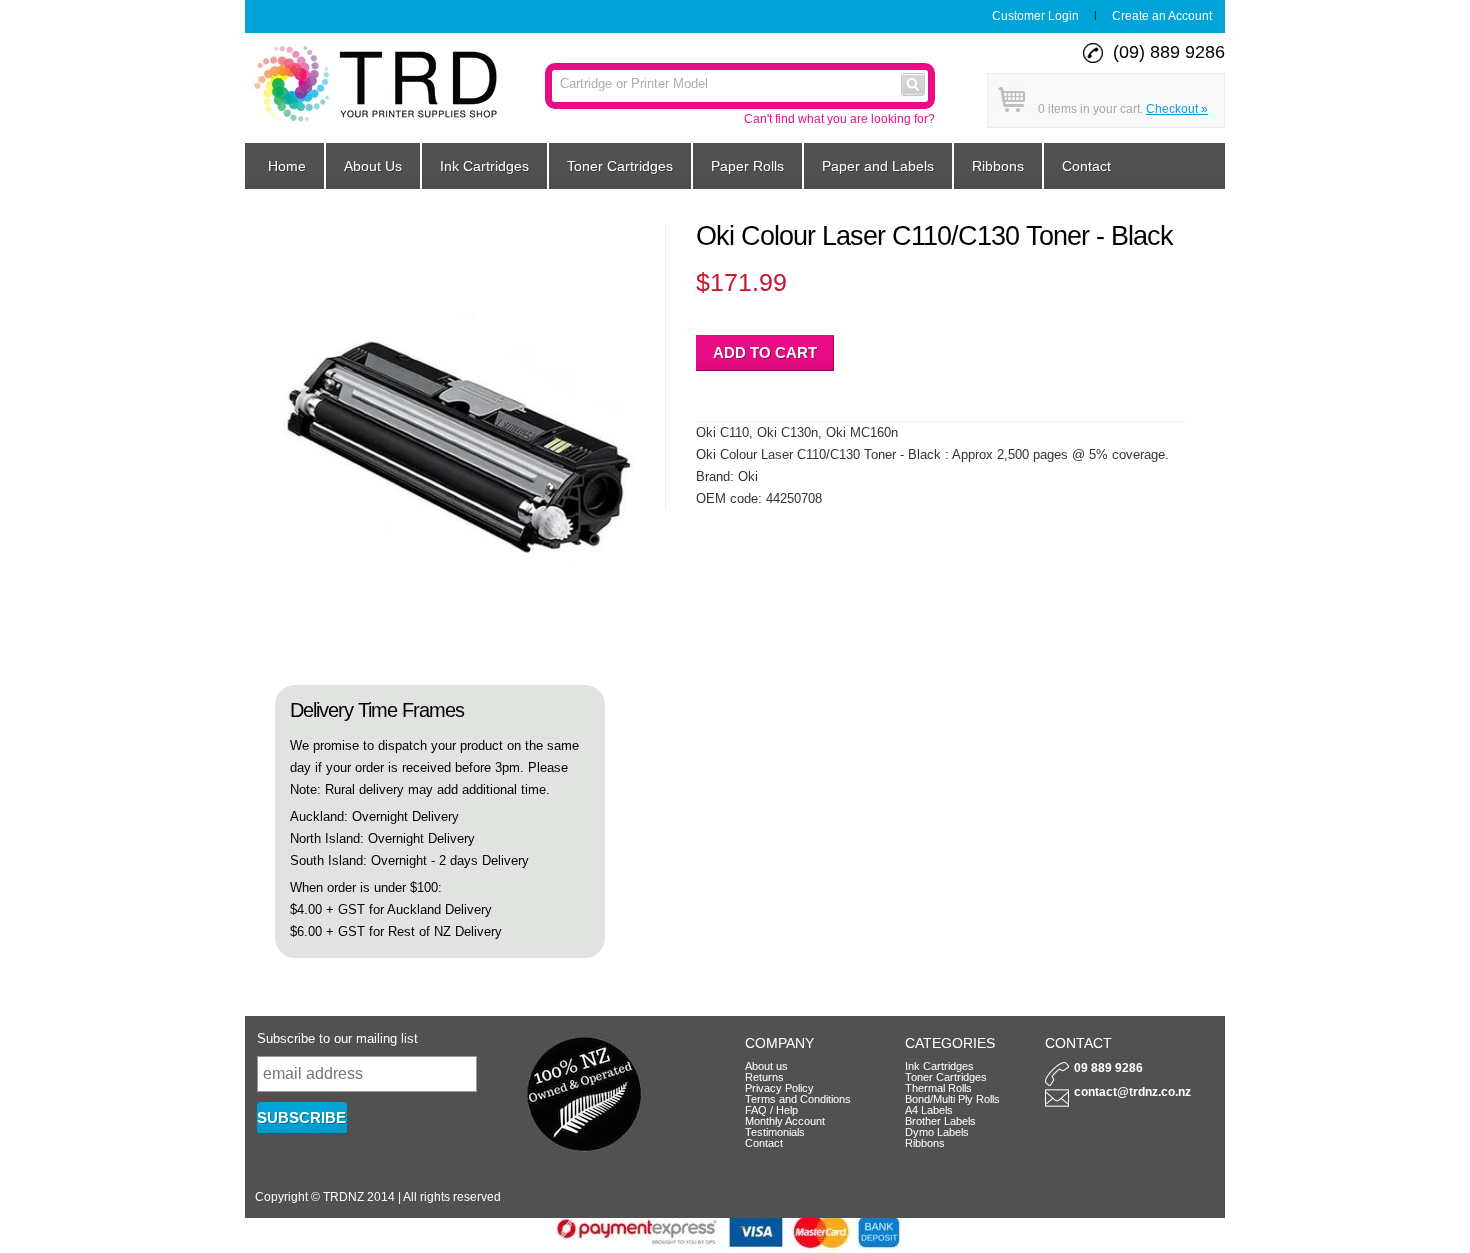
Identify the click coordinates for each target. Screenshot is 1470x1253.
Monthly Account (785, 1121)
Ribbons (998, 166)
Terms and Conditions (798, 1099)
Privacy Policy (779, 1088)
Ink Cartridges (484, 166)
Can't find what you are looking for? (839, 119)
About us (766, 1066)
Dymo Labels (937, 1132)
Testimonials (775, 1132)
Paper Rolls (747, 166)
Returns (764, 1077)
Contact (1086, 166)
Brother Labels (940, 1121)
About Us (373, 166)
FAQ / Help (771, 1110)
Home (287, 166)
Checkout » (1177, 109)
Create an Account (1162, 16)
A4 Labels (929, 1110)
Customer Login (1035, 16)
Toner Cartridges (620, 166)
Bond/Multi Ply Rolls (952, 1099)
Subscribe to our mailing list (337, 1038)
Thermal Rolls (938, 1088)
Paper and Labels (878, 166)
